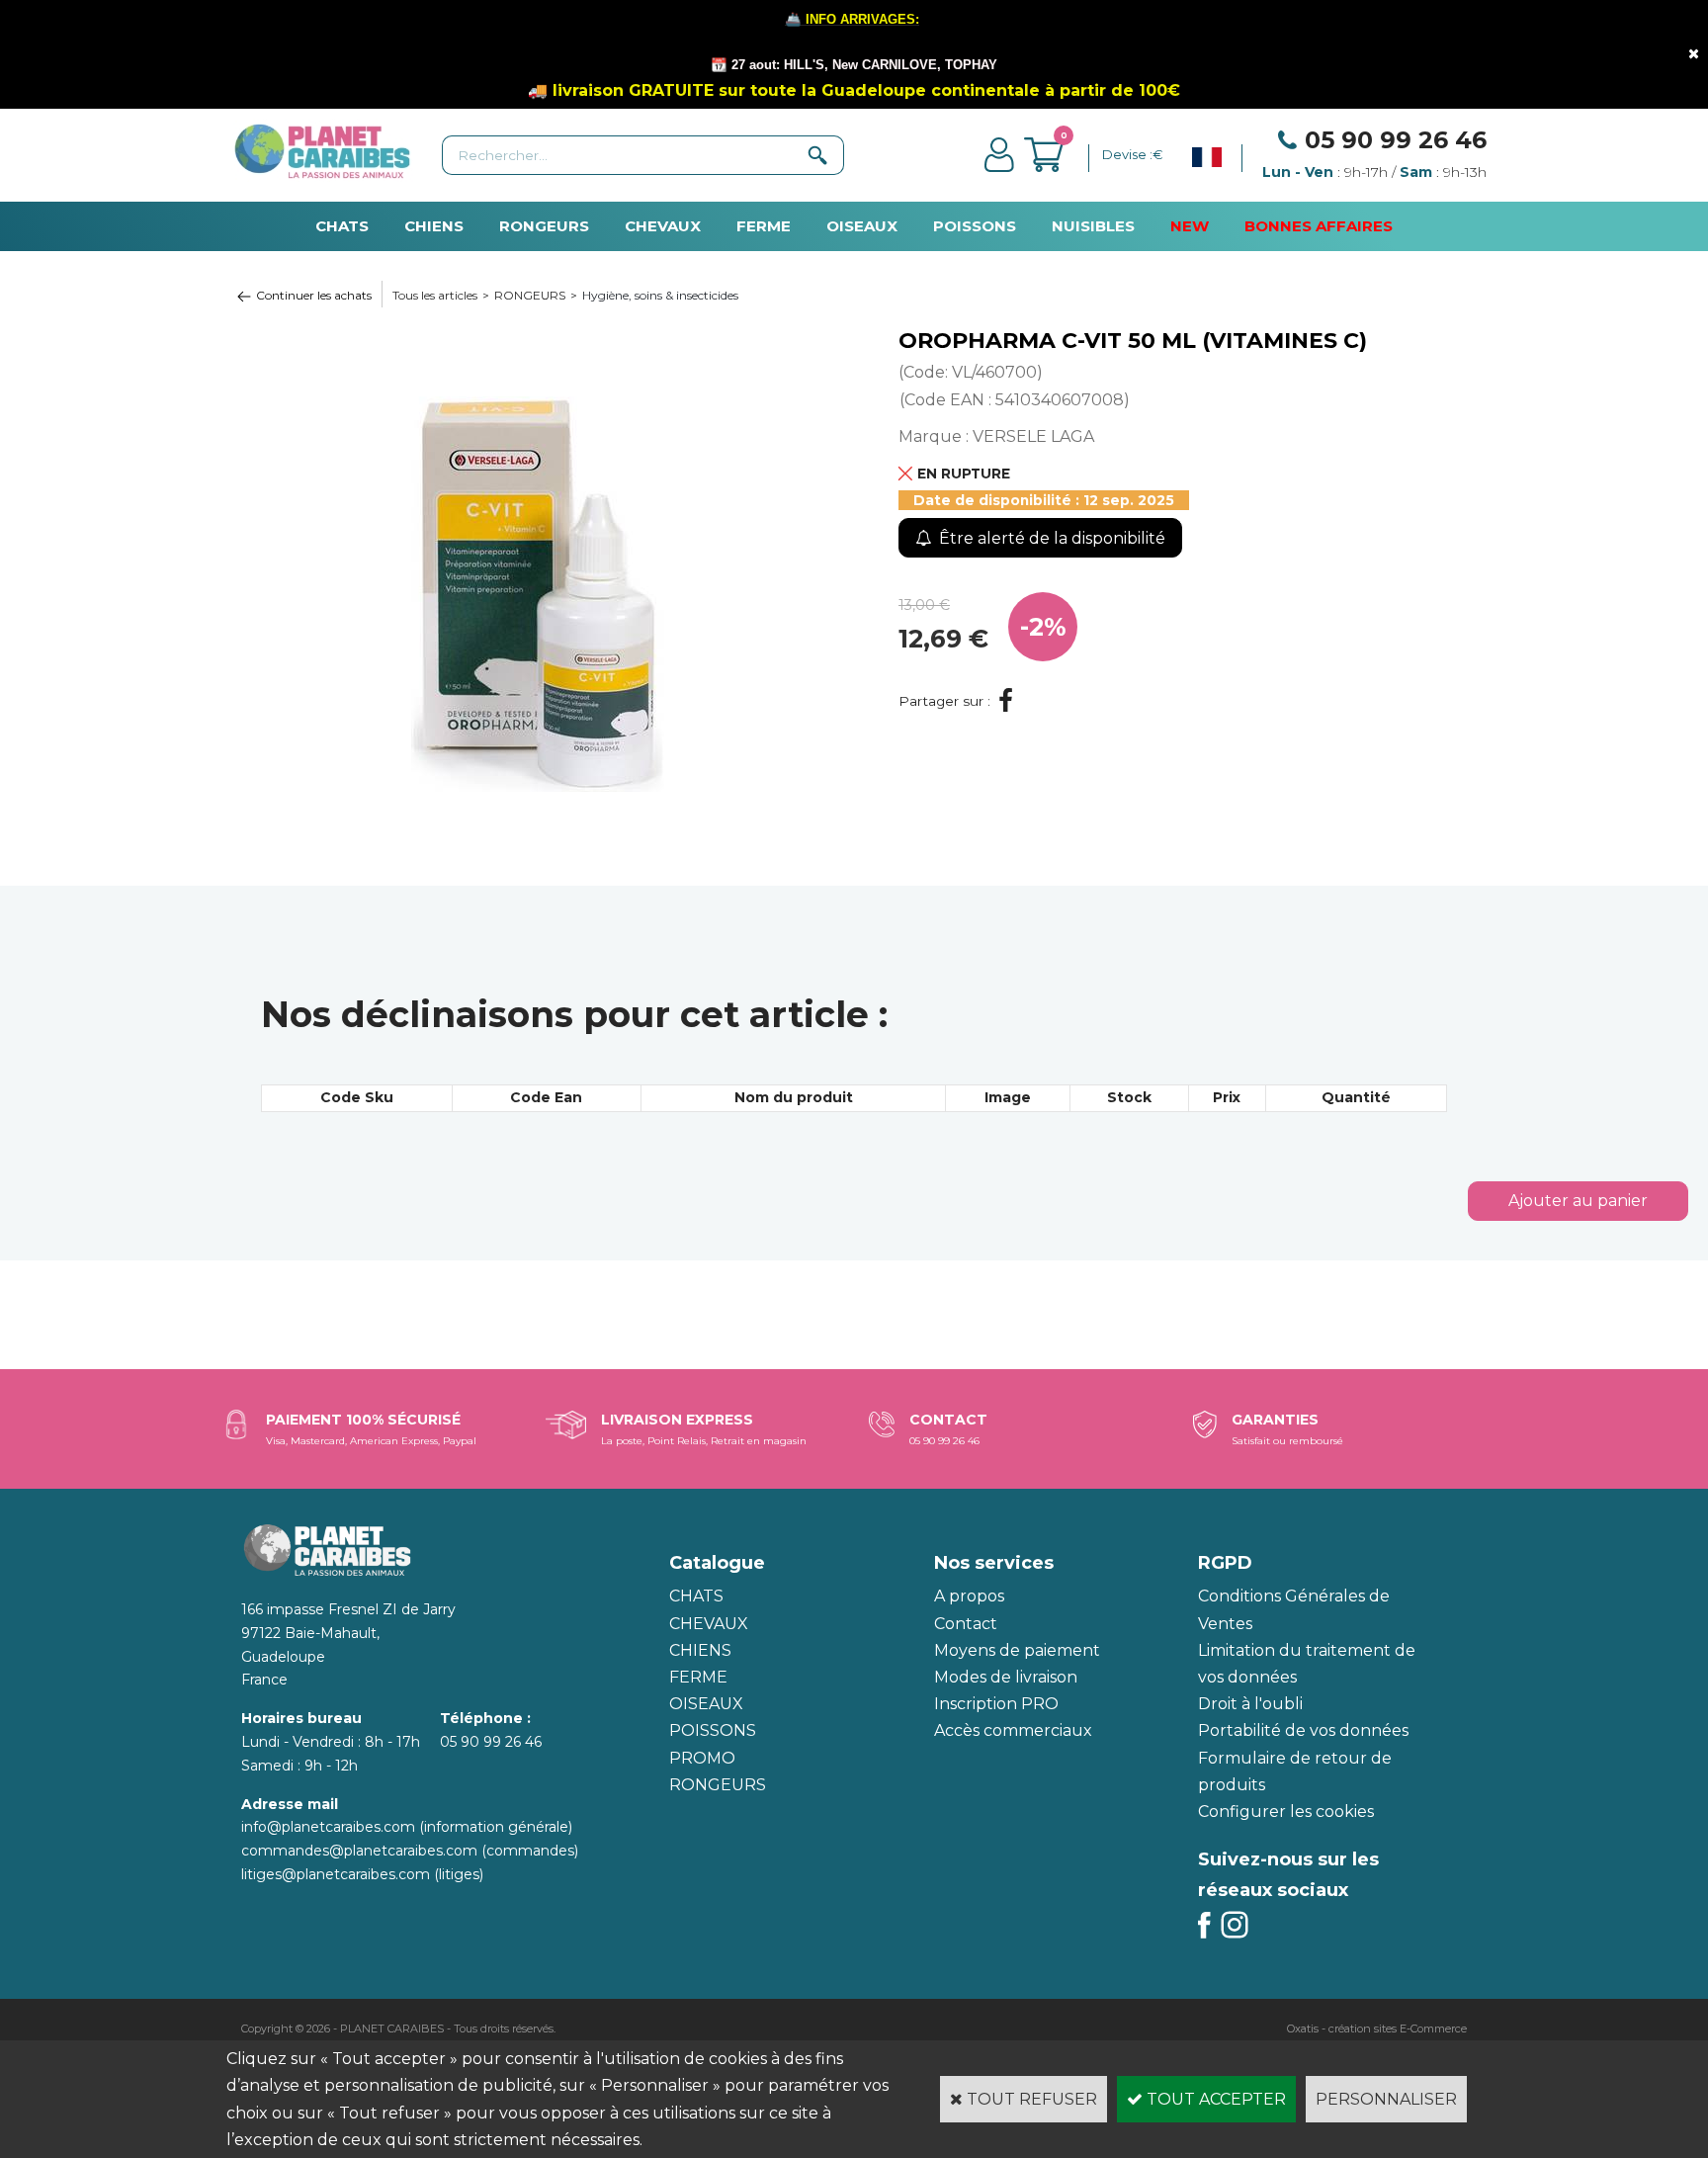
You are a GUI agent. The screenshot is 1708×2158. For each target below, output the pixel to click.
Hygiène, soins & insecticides (660, 295)
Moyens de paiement (1017, 1650)
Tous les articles (435, 295)
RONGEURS (544, 226)
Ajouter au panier (1578, 1201)
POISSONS (975, 226)
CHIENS (434, 226)
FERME (764, 226)
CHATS (342, 226)
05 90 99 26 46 (1396, 140)
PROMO (702, 1758)
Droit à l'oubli (1250, 1704)
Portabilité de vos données (1303, 1730)
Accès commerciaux (1013, 1730)
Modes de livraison (1006, 1677)
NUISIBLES (1093, 226)
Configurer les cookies (1286, 1812)
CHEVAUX (663, 226)
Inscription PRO (996, 1704)
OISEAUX (862, 226)
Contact (966, 1624)
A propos (969, 1596)
